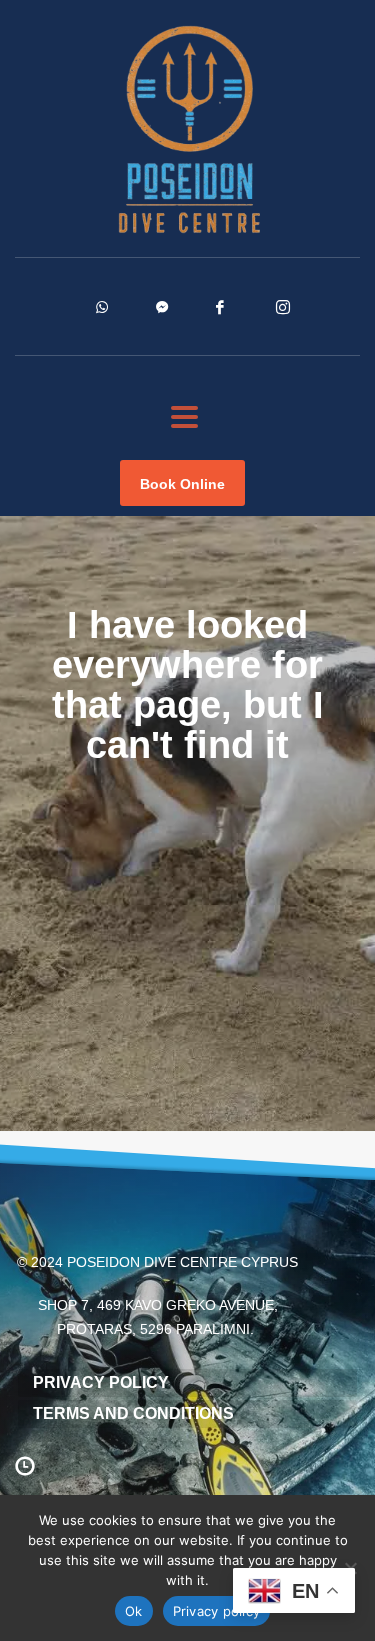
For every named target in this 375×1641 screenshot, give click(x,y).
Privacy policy (217, 1611)
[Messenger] (186, 317)
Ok (134, 1611)
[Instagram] (306, 317)
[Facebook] (246, 317)
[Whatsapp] (126, 317)
